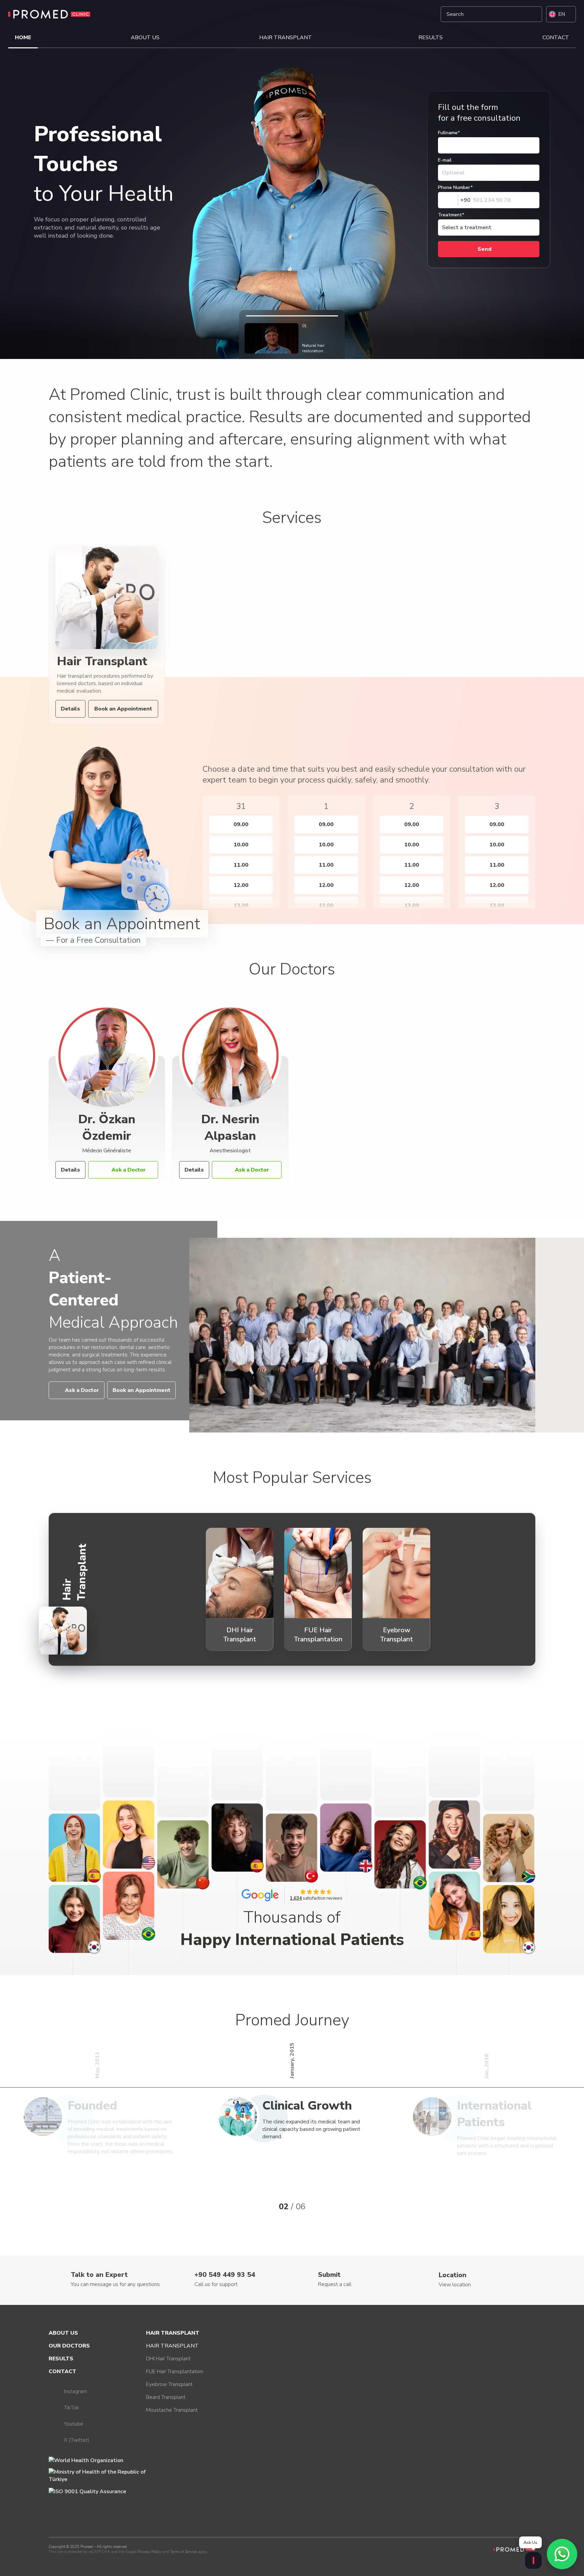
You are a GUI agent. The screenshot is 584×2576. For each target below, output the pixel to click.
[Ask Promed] (533, 2560)
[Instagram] (394, 14)
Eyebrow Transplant (169, 2384)
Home (23, 38)
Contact (556, 38)
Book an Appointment (123, 709)
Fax (431, 95)
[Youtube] (426, 14)
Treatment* (451, 215)
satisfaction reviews (316, 1898)
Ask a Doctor (129, 1170)
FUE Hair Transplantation (175, 2372)
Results (431, 38)
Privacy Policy (149, 2552)
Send (484, 249)
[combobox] (454, 200)
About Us (145, 38)
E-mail (445, 160)
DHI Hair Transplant (168, 2359)
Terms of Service (183, 2552)
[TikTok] (410, 14)
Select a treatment (467, 227)
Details (70, 709)
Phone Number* (455, 187)
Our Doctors (69, 2346)
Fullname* (449, 133)
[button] (191, 846)
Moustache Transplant (172, 2410)
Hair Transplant (286, 38)
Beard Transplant (166, 2397)
